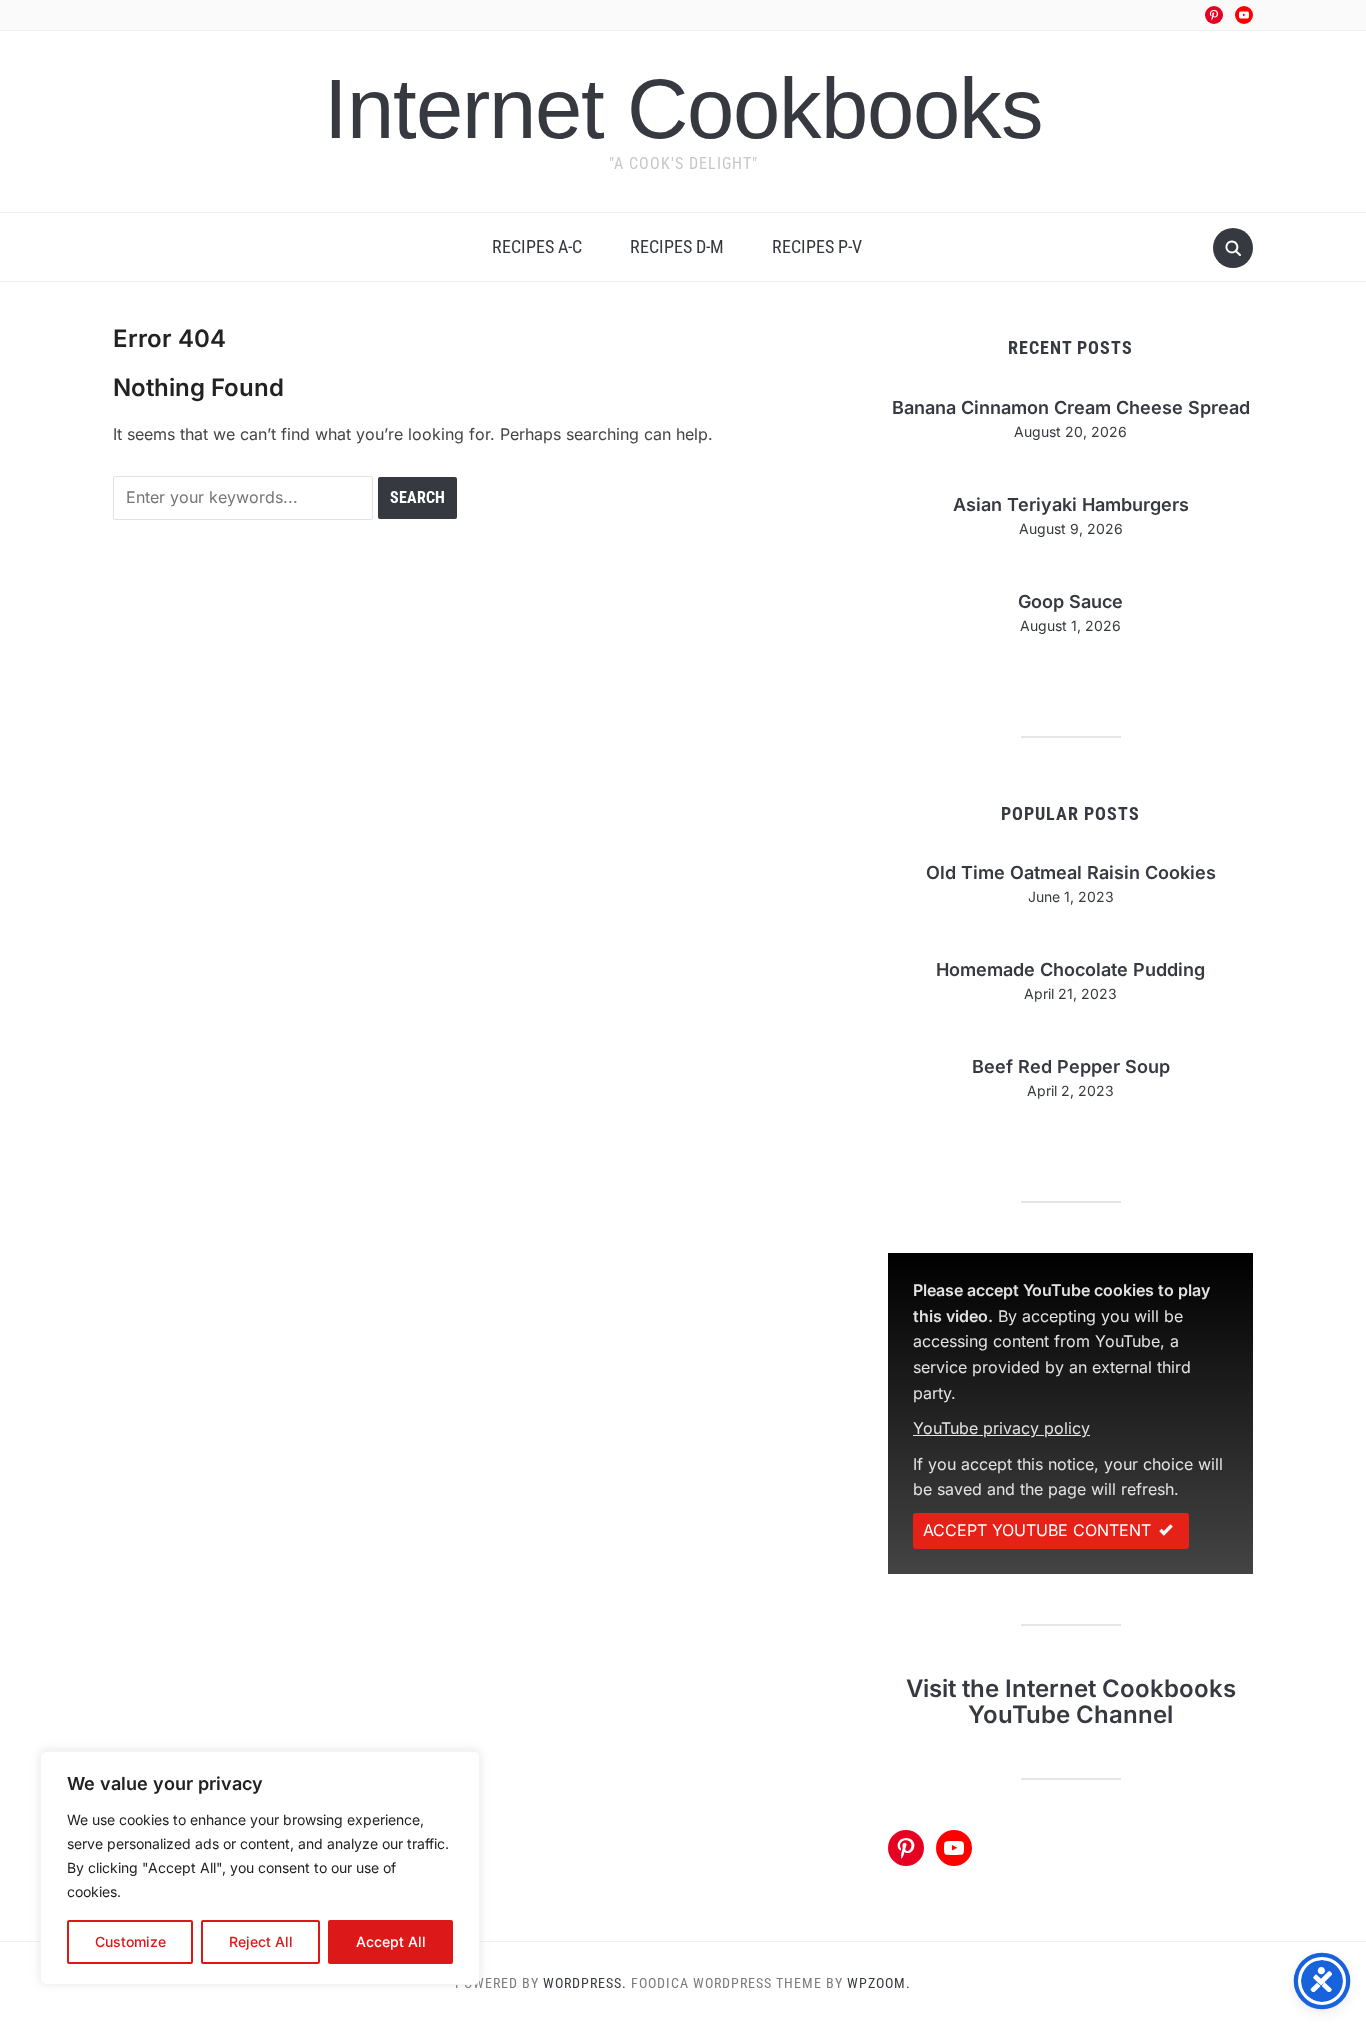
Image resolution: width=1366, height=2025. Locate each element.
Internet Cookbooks (683, 108)
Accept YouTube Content (1037, 1530)
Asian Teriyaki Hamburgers (1071, 504)
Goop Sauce (1070, 601)
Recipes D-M (677, 246)
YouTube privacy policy (1001, 1428)
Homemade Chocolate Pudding (1070, 969)
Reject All (261, 1941)
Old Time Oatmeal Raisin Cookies (1071, 872)
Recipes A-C (537, 246)
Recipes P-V (817, 246)
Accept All (391, 1941)
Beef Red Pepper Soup (1071, 1066)
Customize (130, 1941)
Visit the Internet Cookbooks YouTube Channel (1071, 1701)
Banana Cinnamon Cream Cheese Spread (1071, 407)
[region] (260, 1868)
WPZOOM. (879, 1983)
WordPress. (585, 1983)
